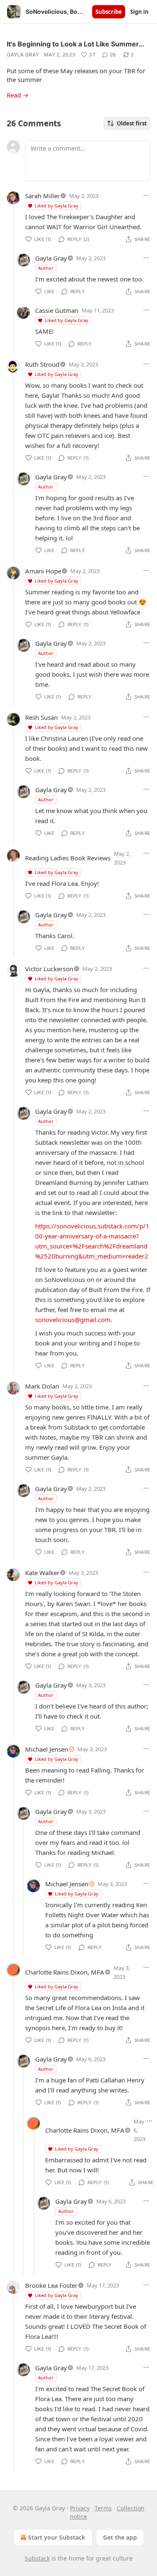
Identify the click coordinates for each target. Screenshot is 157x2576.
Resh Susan (41, 717)
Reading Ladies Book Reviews (68, 858)
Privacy (80, 2508)
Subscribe (109, 12)
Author (46, 268)
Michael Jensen (47, 1749)
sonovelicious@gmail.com (73, 1320)
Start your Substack (57, 2537)
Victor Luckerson (49, 969)
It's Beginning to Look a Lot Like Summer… (75, 44)
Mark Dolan (42, 1386)
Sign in (139, 12)
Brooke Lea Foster (51, 2285)
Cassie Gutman (57, 310)
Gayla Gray (23, 55)
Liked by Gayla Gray (57, 206)
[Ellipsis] (146, 195)
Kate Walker (42, 1573)
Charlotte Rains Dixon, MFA (65, 1972)
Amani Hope (43, 571)
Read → (18, 95)
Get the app (120, 2537)
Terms (103, 2508)
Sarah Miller (42, 196)
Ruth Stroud (42, 364)
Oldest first (132, 123)
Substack (37, 2558)
